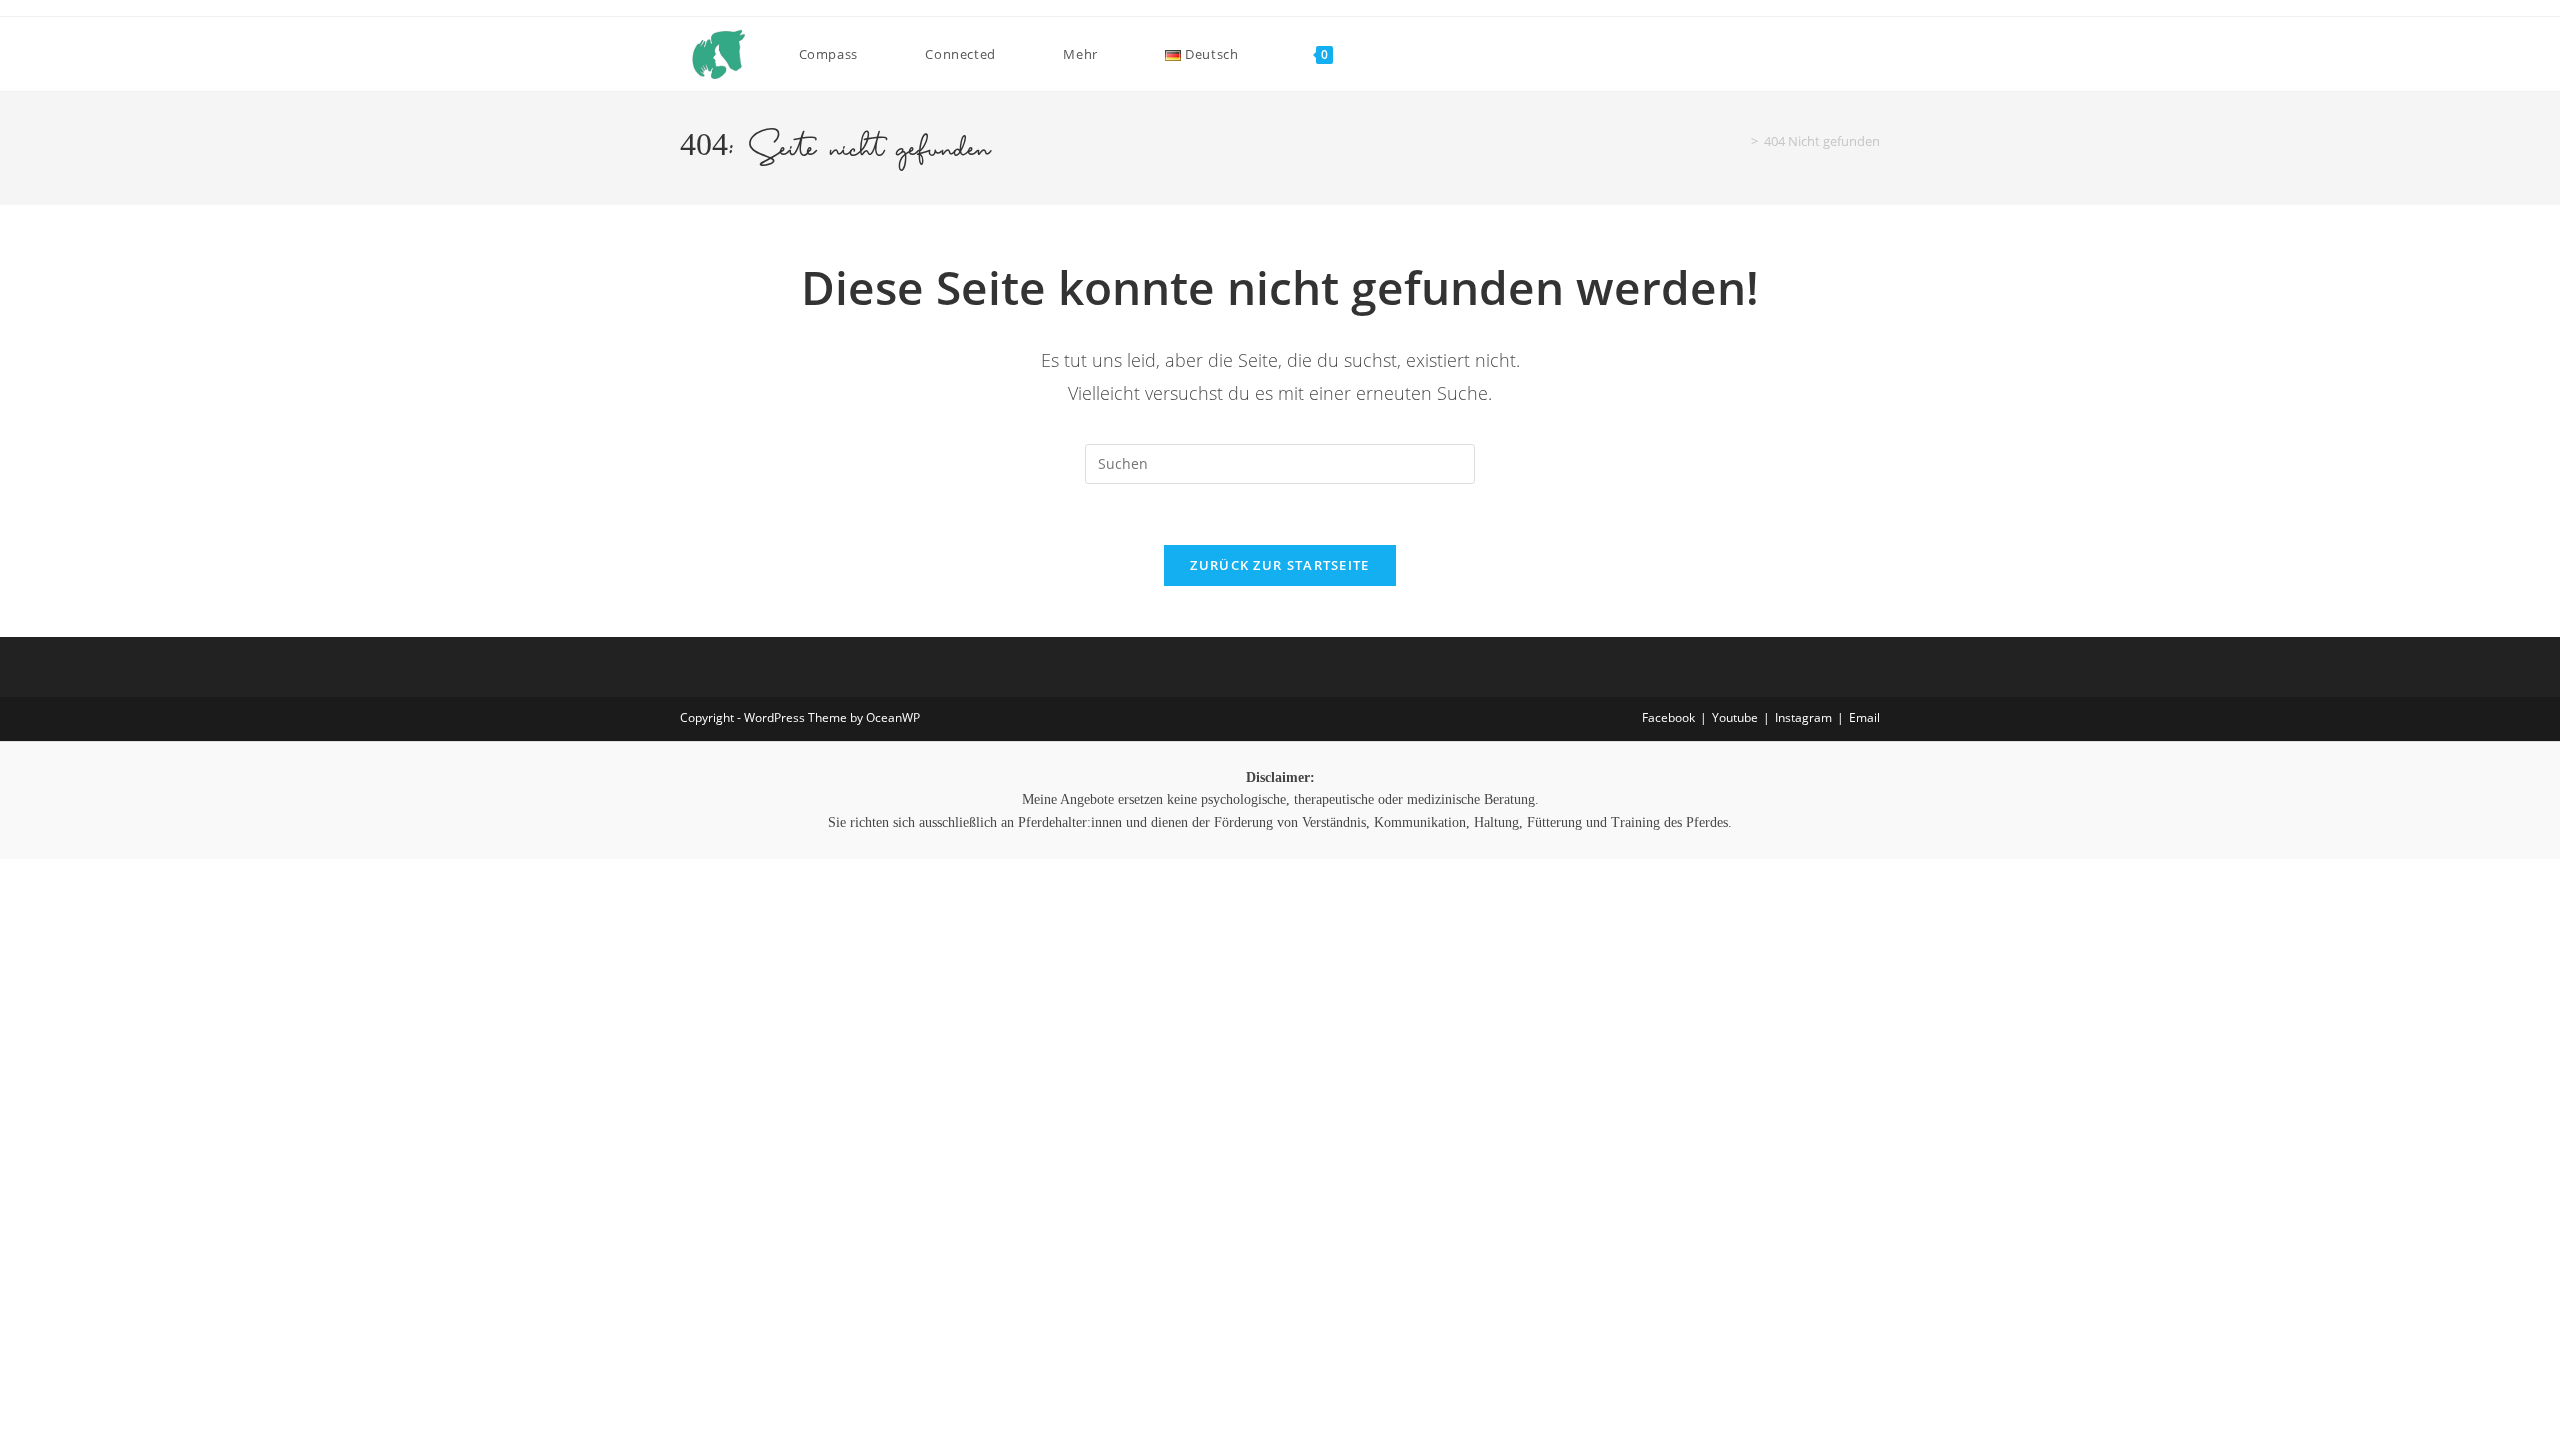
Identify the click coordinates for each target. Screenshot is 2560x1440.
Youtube (1735, 717)
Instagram (1803, 717)
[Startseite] (1740, 141)
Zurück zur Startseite (1279, 565)
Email (1864, 717)
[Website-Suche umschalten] (1368, 54)
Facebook (1668, 717)
